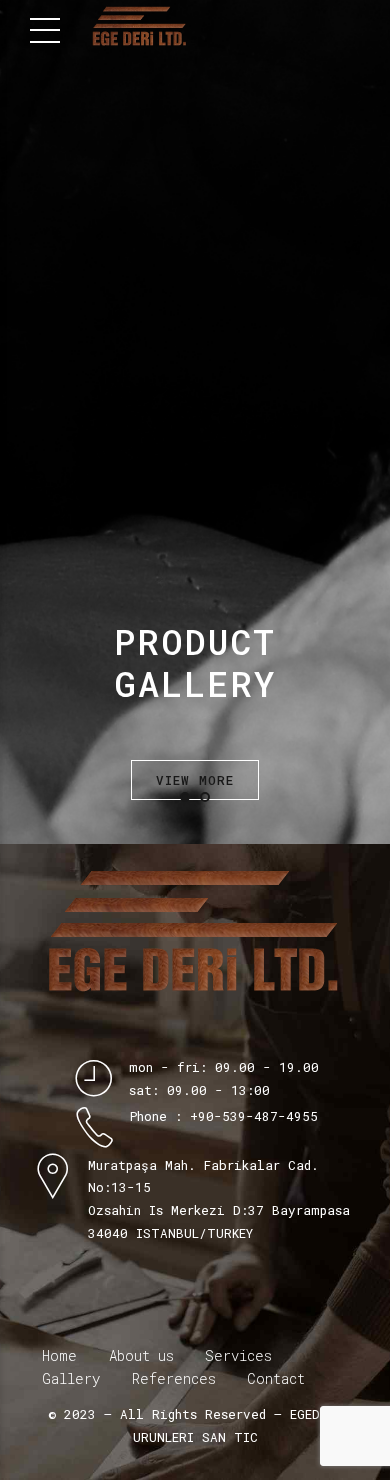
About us (141, 1355)
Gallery (71, 1378)
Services (238, 1355)
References (174, 1378)
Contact (276, 1378)
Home (59, 1355)
